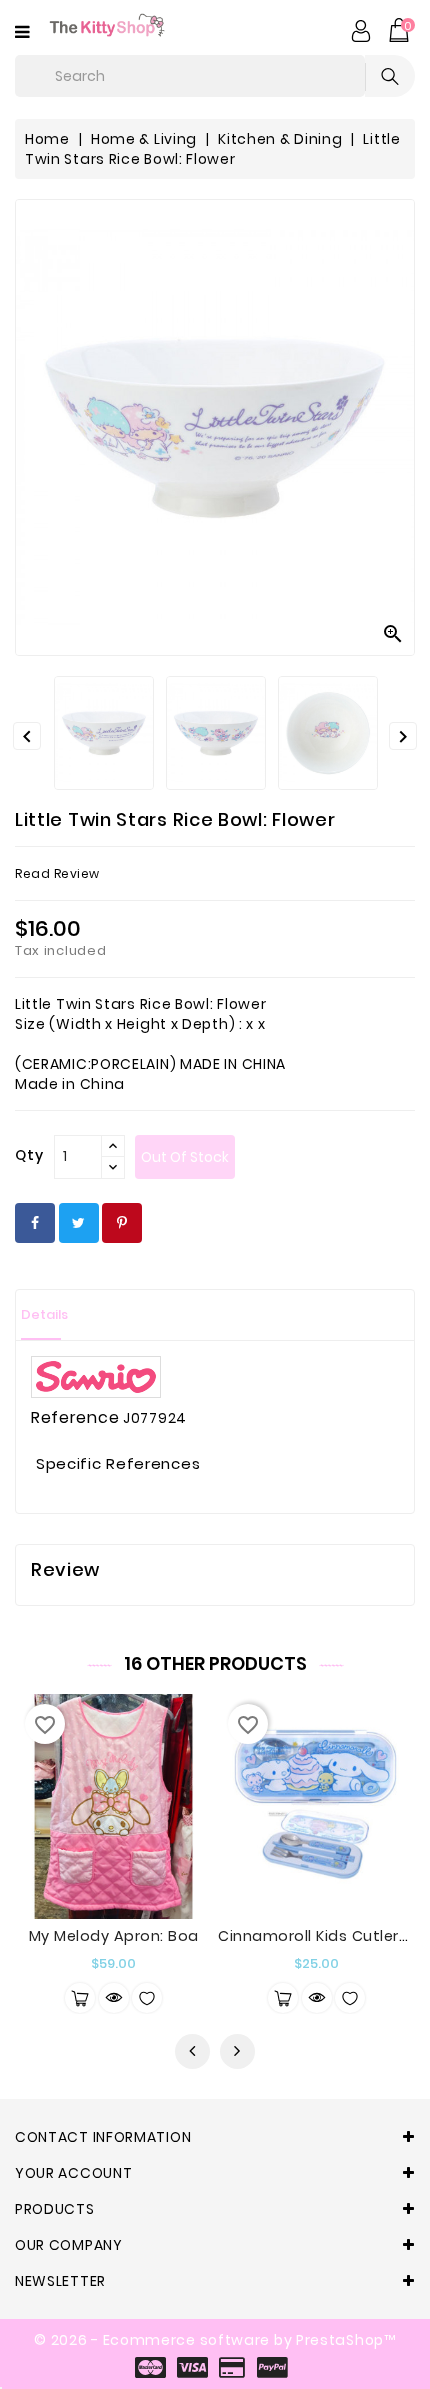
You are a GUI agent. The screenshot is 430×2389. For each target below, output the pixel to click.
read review (57, 873)
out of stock (185, 1157)
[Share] (35, 1223)
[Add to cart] (80, 1998)
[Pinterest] (122, 1223)
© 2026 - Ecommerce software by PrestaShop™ (214, 2340)
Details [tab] (44, 1314)
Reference (75, 1418)
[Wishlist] (147, 1998)
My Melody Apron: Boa (114, 1936)
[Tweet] (79, 1223)
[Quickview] (114, 1998)
